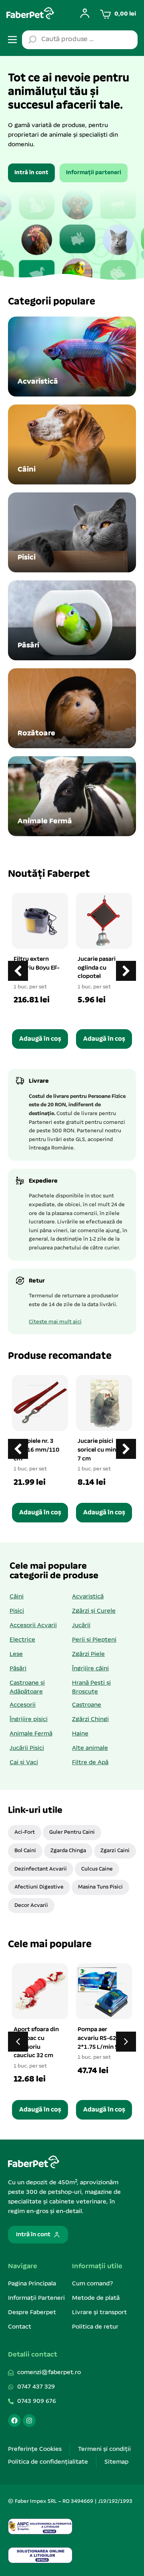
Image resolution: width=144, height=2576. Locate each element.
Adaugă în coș (40, 1039)
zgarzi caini (115, 1851)
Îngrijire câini (90, 1669)
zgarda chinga (68, 1851)
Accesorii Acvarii (33, 1626)
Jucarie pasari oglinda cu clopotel (97, 968)
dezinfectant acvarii (41, 1869)
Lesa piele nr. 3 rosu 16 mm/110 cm (37, 1450)
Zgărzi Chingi (90, 1719)
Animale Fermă (31, 1734)
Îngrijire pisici (29, 1719)
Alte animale (90, 1748)
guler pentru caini (72, 1832)
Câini (17, 1597)
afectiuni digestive (39, 1887)
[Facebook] (14, 2421)
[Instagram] (29, 2421)
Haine (80, 1734)
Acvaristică (88, 1597)
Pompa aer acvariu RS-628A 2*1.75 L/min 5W (101, 2038)
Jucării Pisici (27, 1748)
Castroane (87, 1705)
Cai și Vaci (24, 1763)
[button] (126, 971)
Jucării (81, 1626)
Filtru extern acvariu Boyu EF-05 (37, 968)
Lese (16, 1654)
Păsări (18, 1669)
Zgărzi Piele (88, 1654)
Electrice (22, 1640)
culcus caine (97, 1869)
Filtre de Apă (90, 1763)
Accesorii (23, 1705)
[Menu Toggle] (12, 40)
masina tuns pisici (100, 1887)
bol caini (25, 1851)
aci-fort (25, 1832)
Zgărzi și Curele (94, 1611)
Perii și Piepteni (94, 1640)
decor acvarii (31, 1906)
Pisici (17, 1611)
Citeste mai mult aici (55, 1322)
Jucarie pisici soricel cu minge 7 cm (100, 1450)
